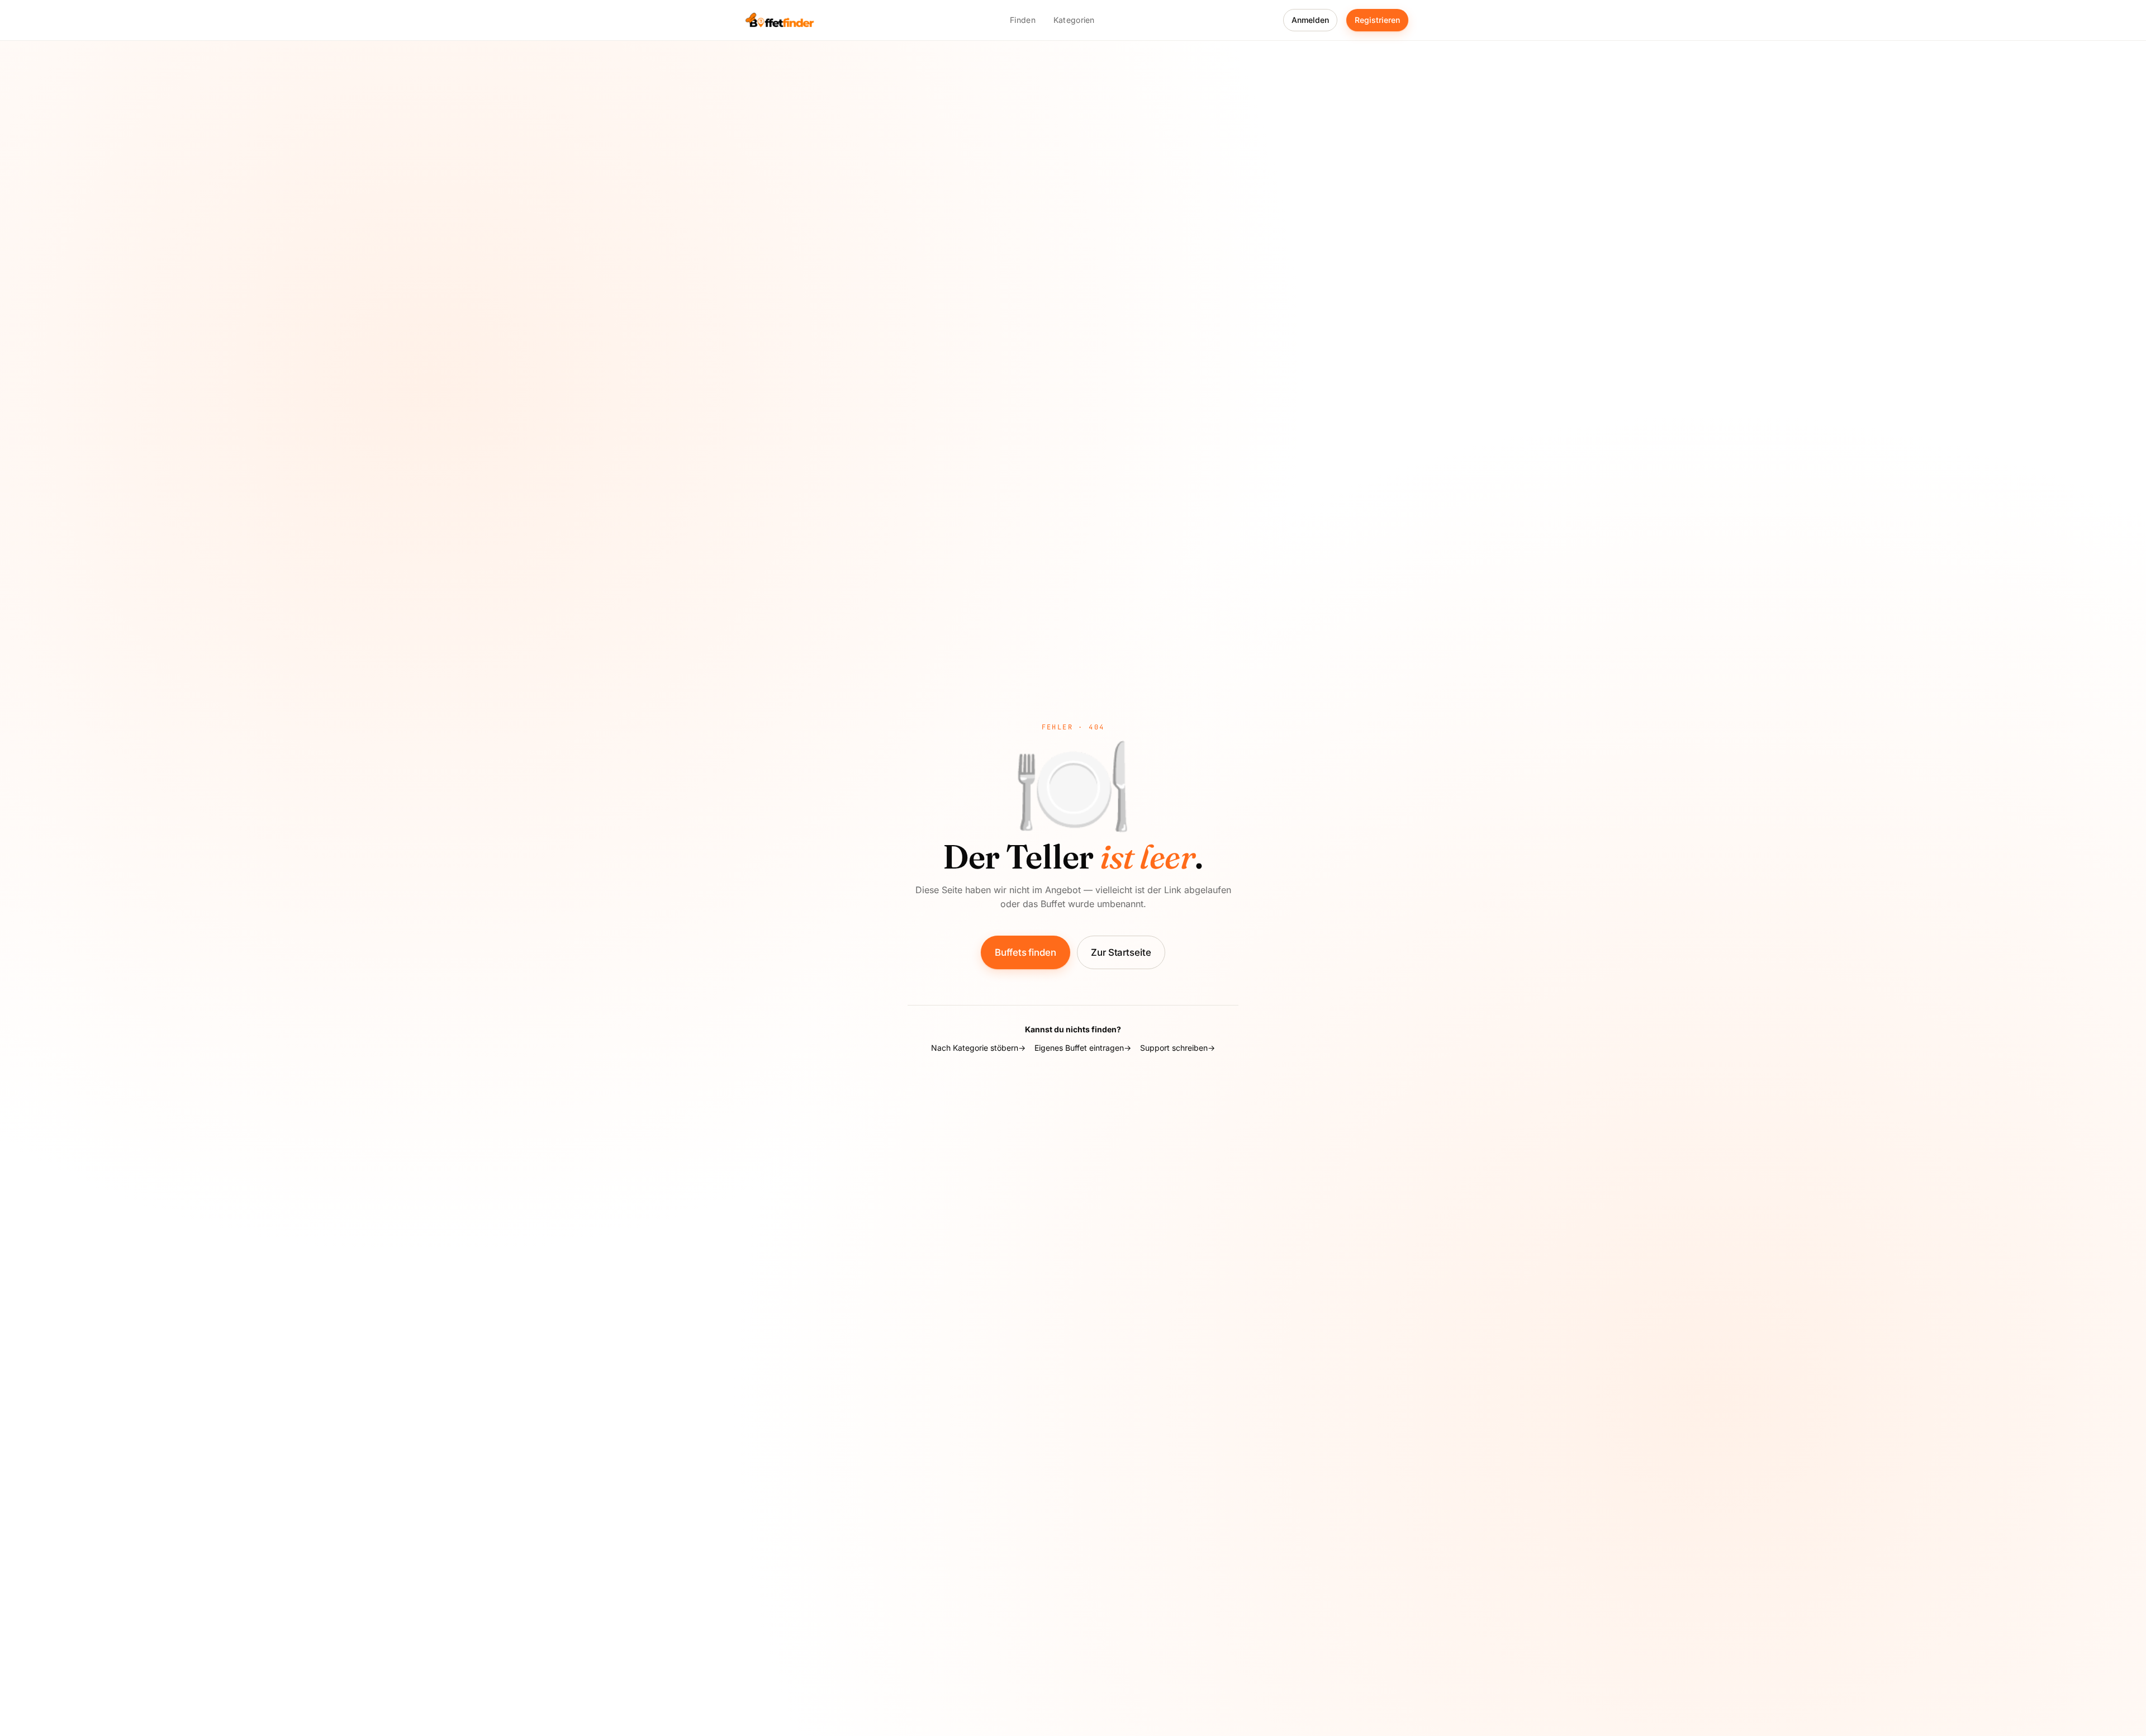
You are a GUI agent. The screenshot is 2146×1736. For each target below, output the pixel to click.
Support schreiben (1174, 1048)
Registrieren (1377, 20)
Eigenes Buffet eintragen (1079, 1048)
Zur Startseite (1121, 952)
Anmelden (1310, 20)
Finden (1023, 20)
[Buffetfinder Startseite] (780, 20)
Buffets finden (1025, 952)
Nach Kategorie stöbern (975, 1048)
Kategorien (1074, 20)
